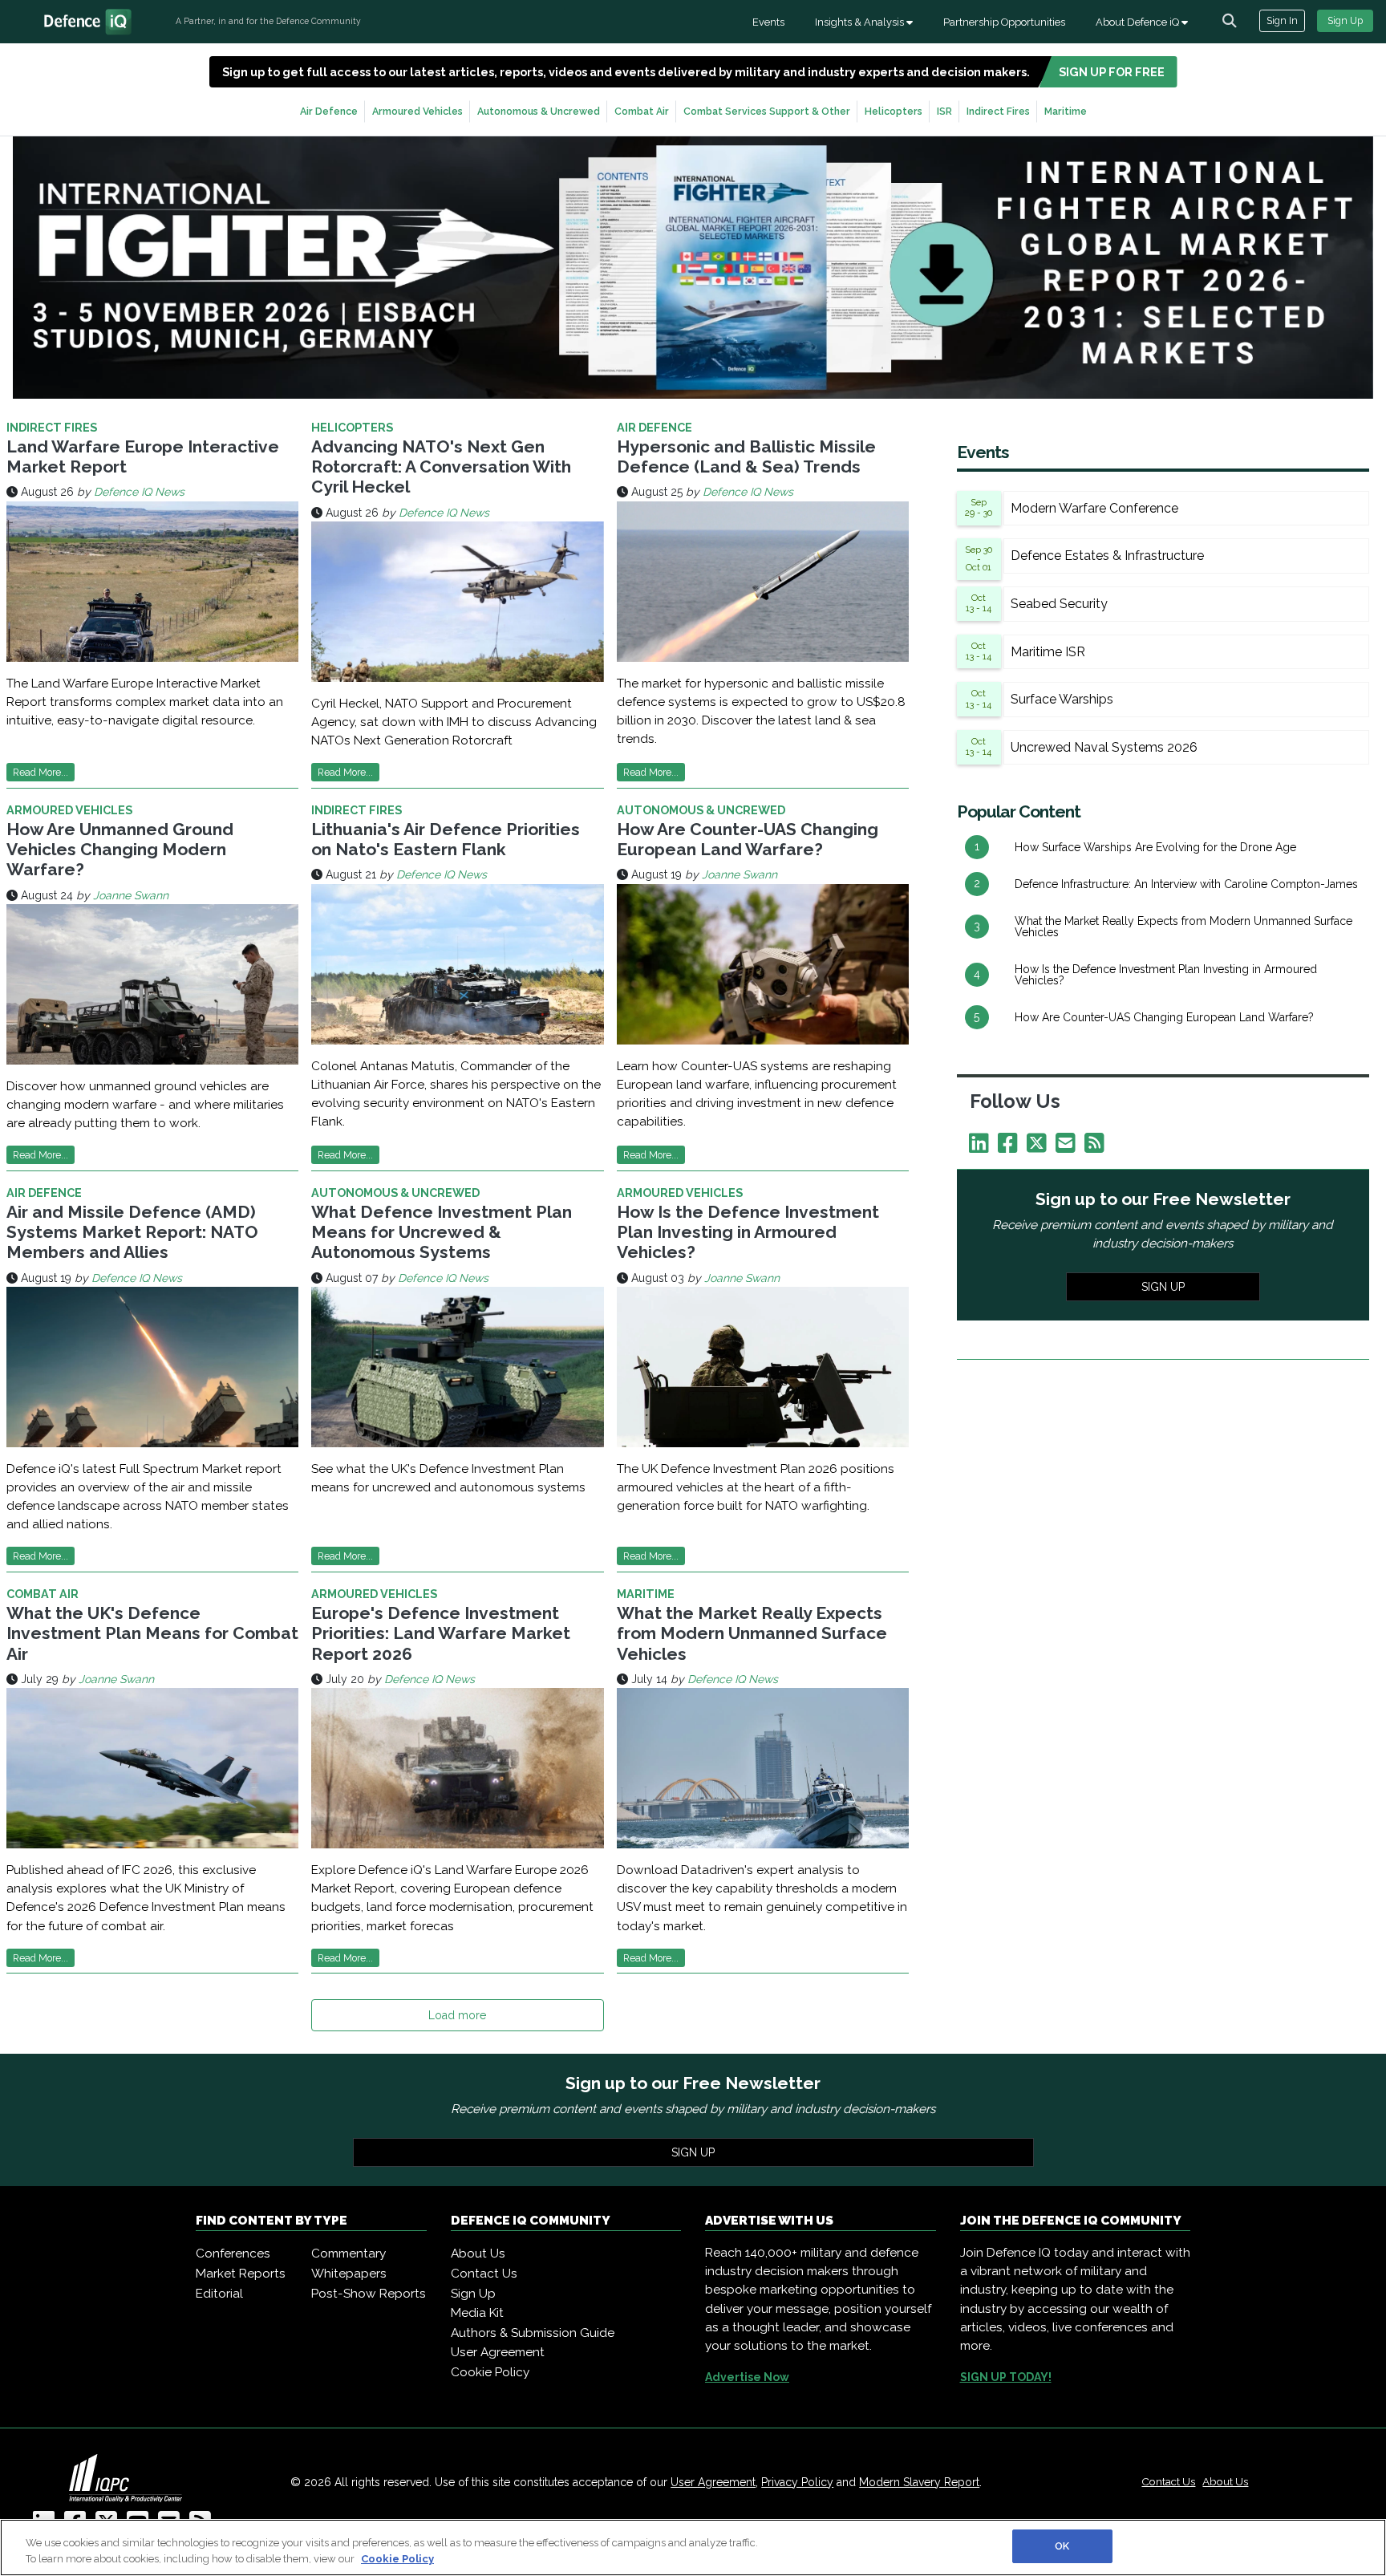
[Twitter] (1039, 1147)
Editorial (219, 2294)
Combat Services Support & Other (767, 111)
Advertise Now (747, 2377)
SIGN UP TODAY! (1006, 2377)
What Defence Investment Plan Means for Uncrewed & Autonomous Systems (442, 1232)
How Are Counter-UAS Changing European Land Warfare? (748, 839)
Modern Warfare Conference (1094, 508)
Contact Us (484, 2274)
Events (768, 22)
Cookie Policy (490, 2372)
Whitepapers (349, 2274)
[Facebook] (1011, 1147)
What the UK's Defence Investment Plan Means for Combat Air (152, 1633)
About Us (478, 2253)
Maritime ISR (1048, 652)
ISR (944, 111)
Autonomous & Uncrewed (539, 111)
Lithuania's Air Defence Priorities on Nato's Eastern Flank (446, 839)
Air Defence (329, 111)
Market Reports (241, 2274)
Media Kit (477, 2313)
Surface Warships (1062, 699)
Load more (457, 2015)
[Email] (1068, 1147)
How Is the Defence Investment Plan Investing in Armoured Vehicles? (748, 1232)
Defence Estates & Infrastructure (1107, 556)
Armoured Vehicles (417, 111)
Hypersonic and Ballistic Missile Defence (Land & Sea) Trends (746, 456)
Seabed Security (1059, 604)
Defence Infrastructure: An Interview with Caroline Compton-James (1186, 884)
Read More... (41, 772)
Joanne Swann (131, 895)
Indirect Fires (998, 111)
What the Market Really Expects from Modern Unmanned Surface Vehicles (752, 1633)
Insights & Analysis (861, 22)
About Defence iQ (1139, 22)
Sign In (1282, 20)
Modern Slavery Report (919, 2482)
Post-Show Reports (369, 2294)
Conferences (233, 2253)
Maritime (1066, 111)
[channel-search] (1230, 21)
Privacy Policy (797, 2482)
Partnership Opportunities (1004, 22)
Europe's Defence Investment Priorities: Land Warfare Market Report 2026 (441, 1633)
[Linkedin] (982, 1147)
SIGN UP (1163, 1287)
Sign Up (1345, 20)
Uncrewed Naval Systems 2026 (1104, 747)
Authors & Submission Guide (533, 2333)
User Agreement (498, 2352)
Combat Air (642, 111)
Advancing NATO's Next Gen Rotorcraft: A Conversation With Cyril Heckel (441, 467)
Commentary (349, 2253)
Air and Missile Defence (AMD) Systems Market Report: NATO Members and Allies (132, 1232)
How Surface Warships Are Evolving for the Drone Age (1155, 847)
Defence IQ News (139, 492)
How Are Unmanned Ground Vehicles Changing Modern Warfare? (120, 849)
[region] (693, 2548)
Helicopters (894, 111)
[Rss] (1097, 1147)
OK (1062, 2546)
